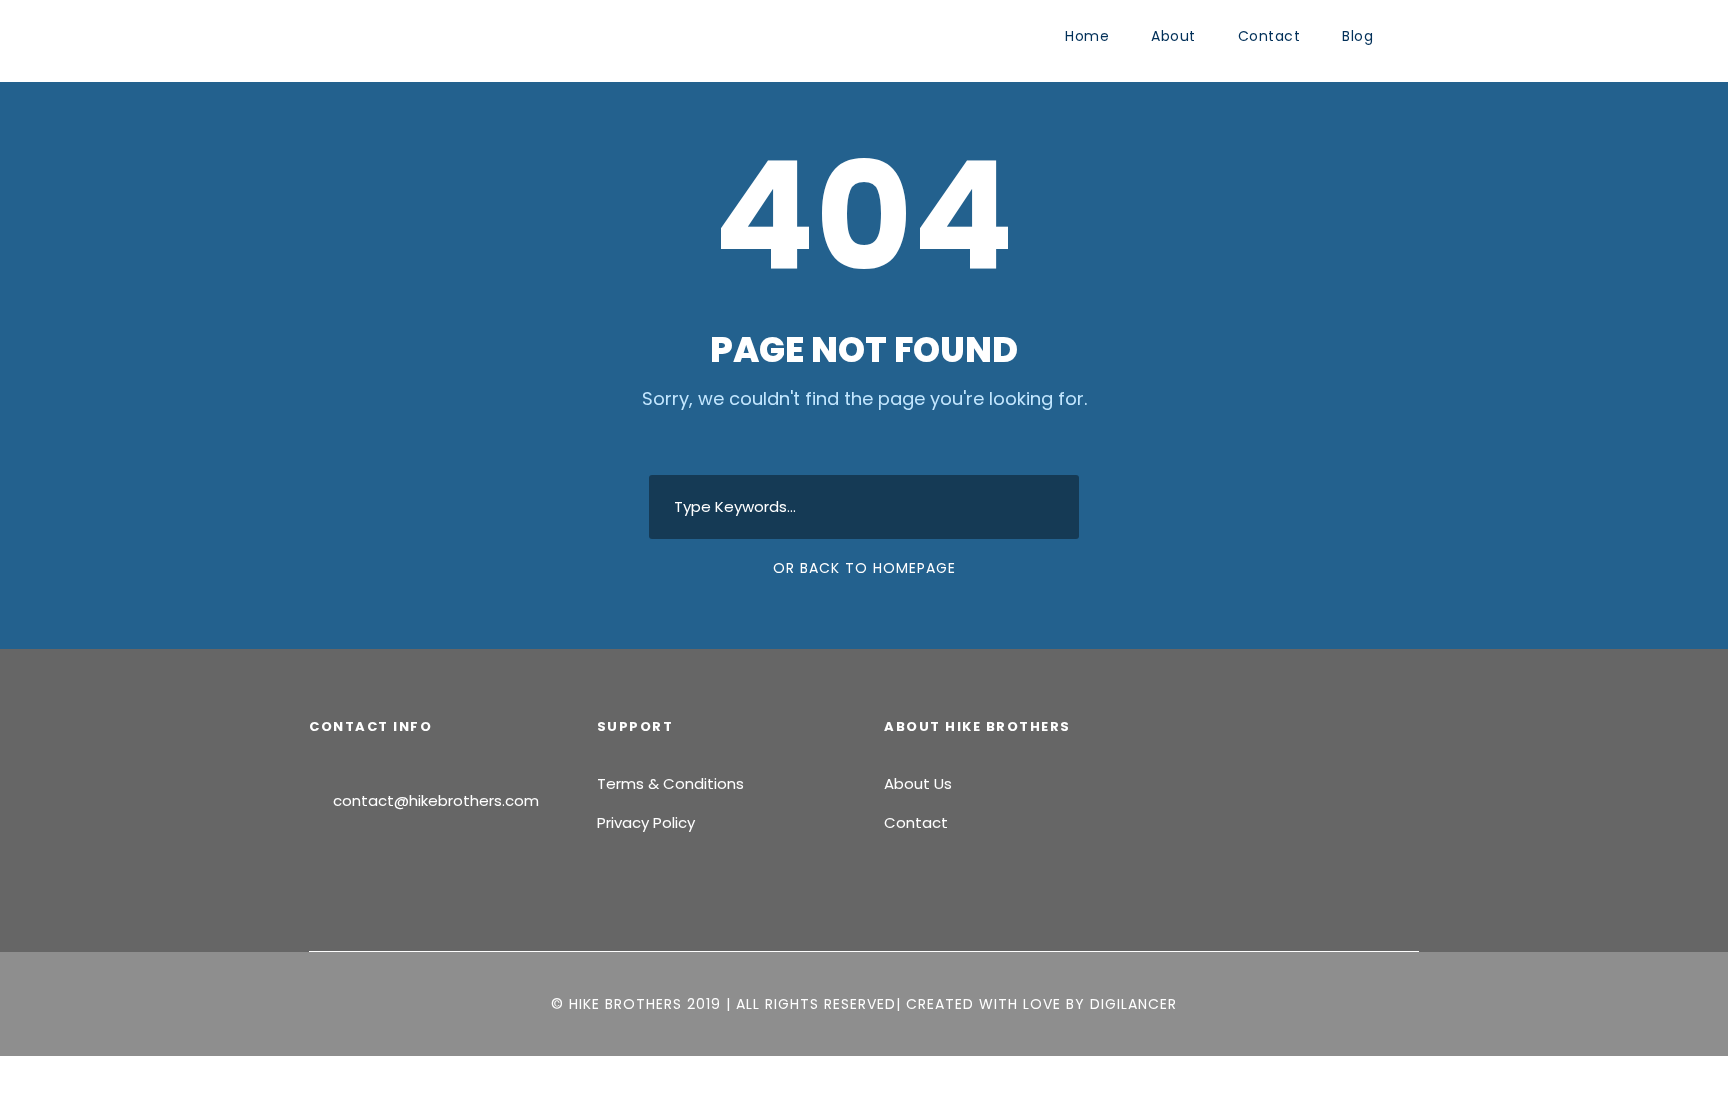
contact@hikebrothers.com (436, 800)
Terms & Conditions (670, 783)
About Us (918, 783)
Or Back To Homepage (864, 568)
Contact (1269, 36)
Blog (1357, 36)
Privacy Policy (646, 822)
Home (1087, 36)
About (1173, 36)
